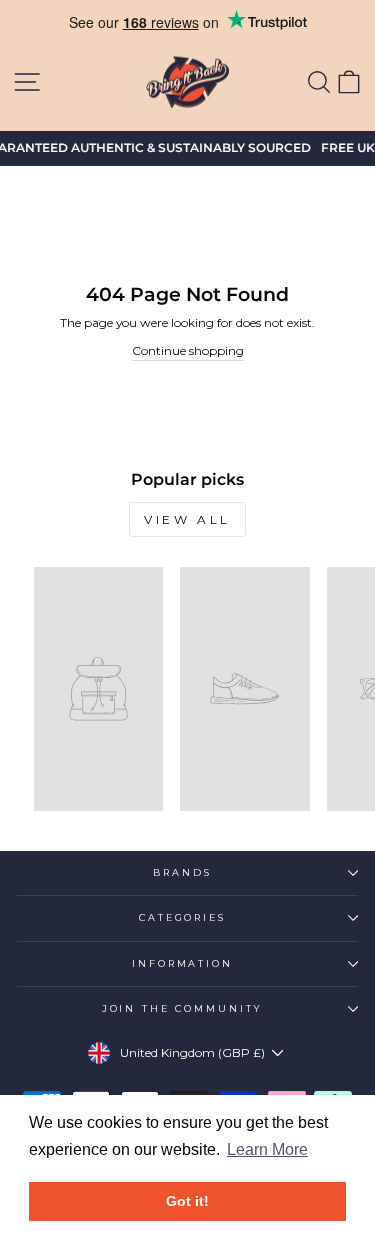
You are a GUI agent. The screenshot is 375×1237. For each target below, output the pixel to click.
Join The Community (183, 1008)
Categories (182, 917)
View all (187, 519)
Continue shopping (188, 350)
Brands (182, 872)
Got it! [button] (187, 1201)
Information (182, 963)
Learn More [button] (267, 1149)
